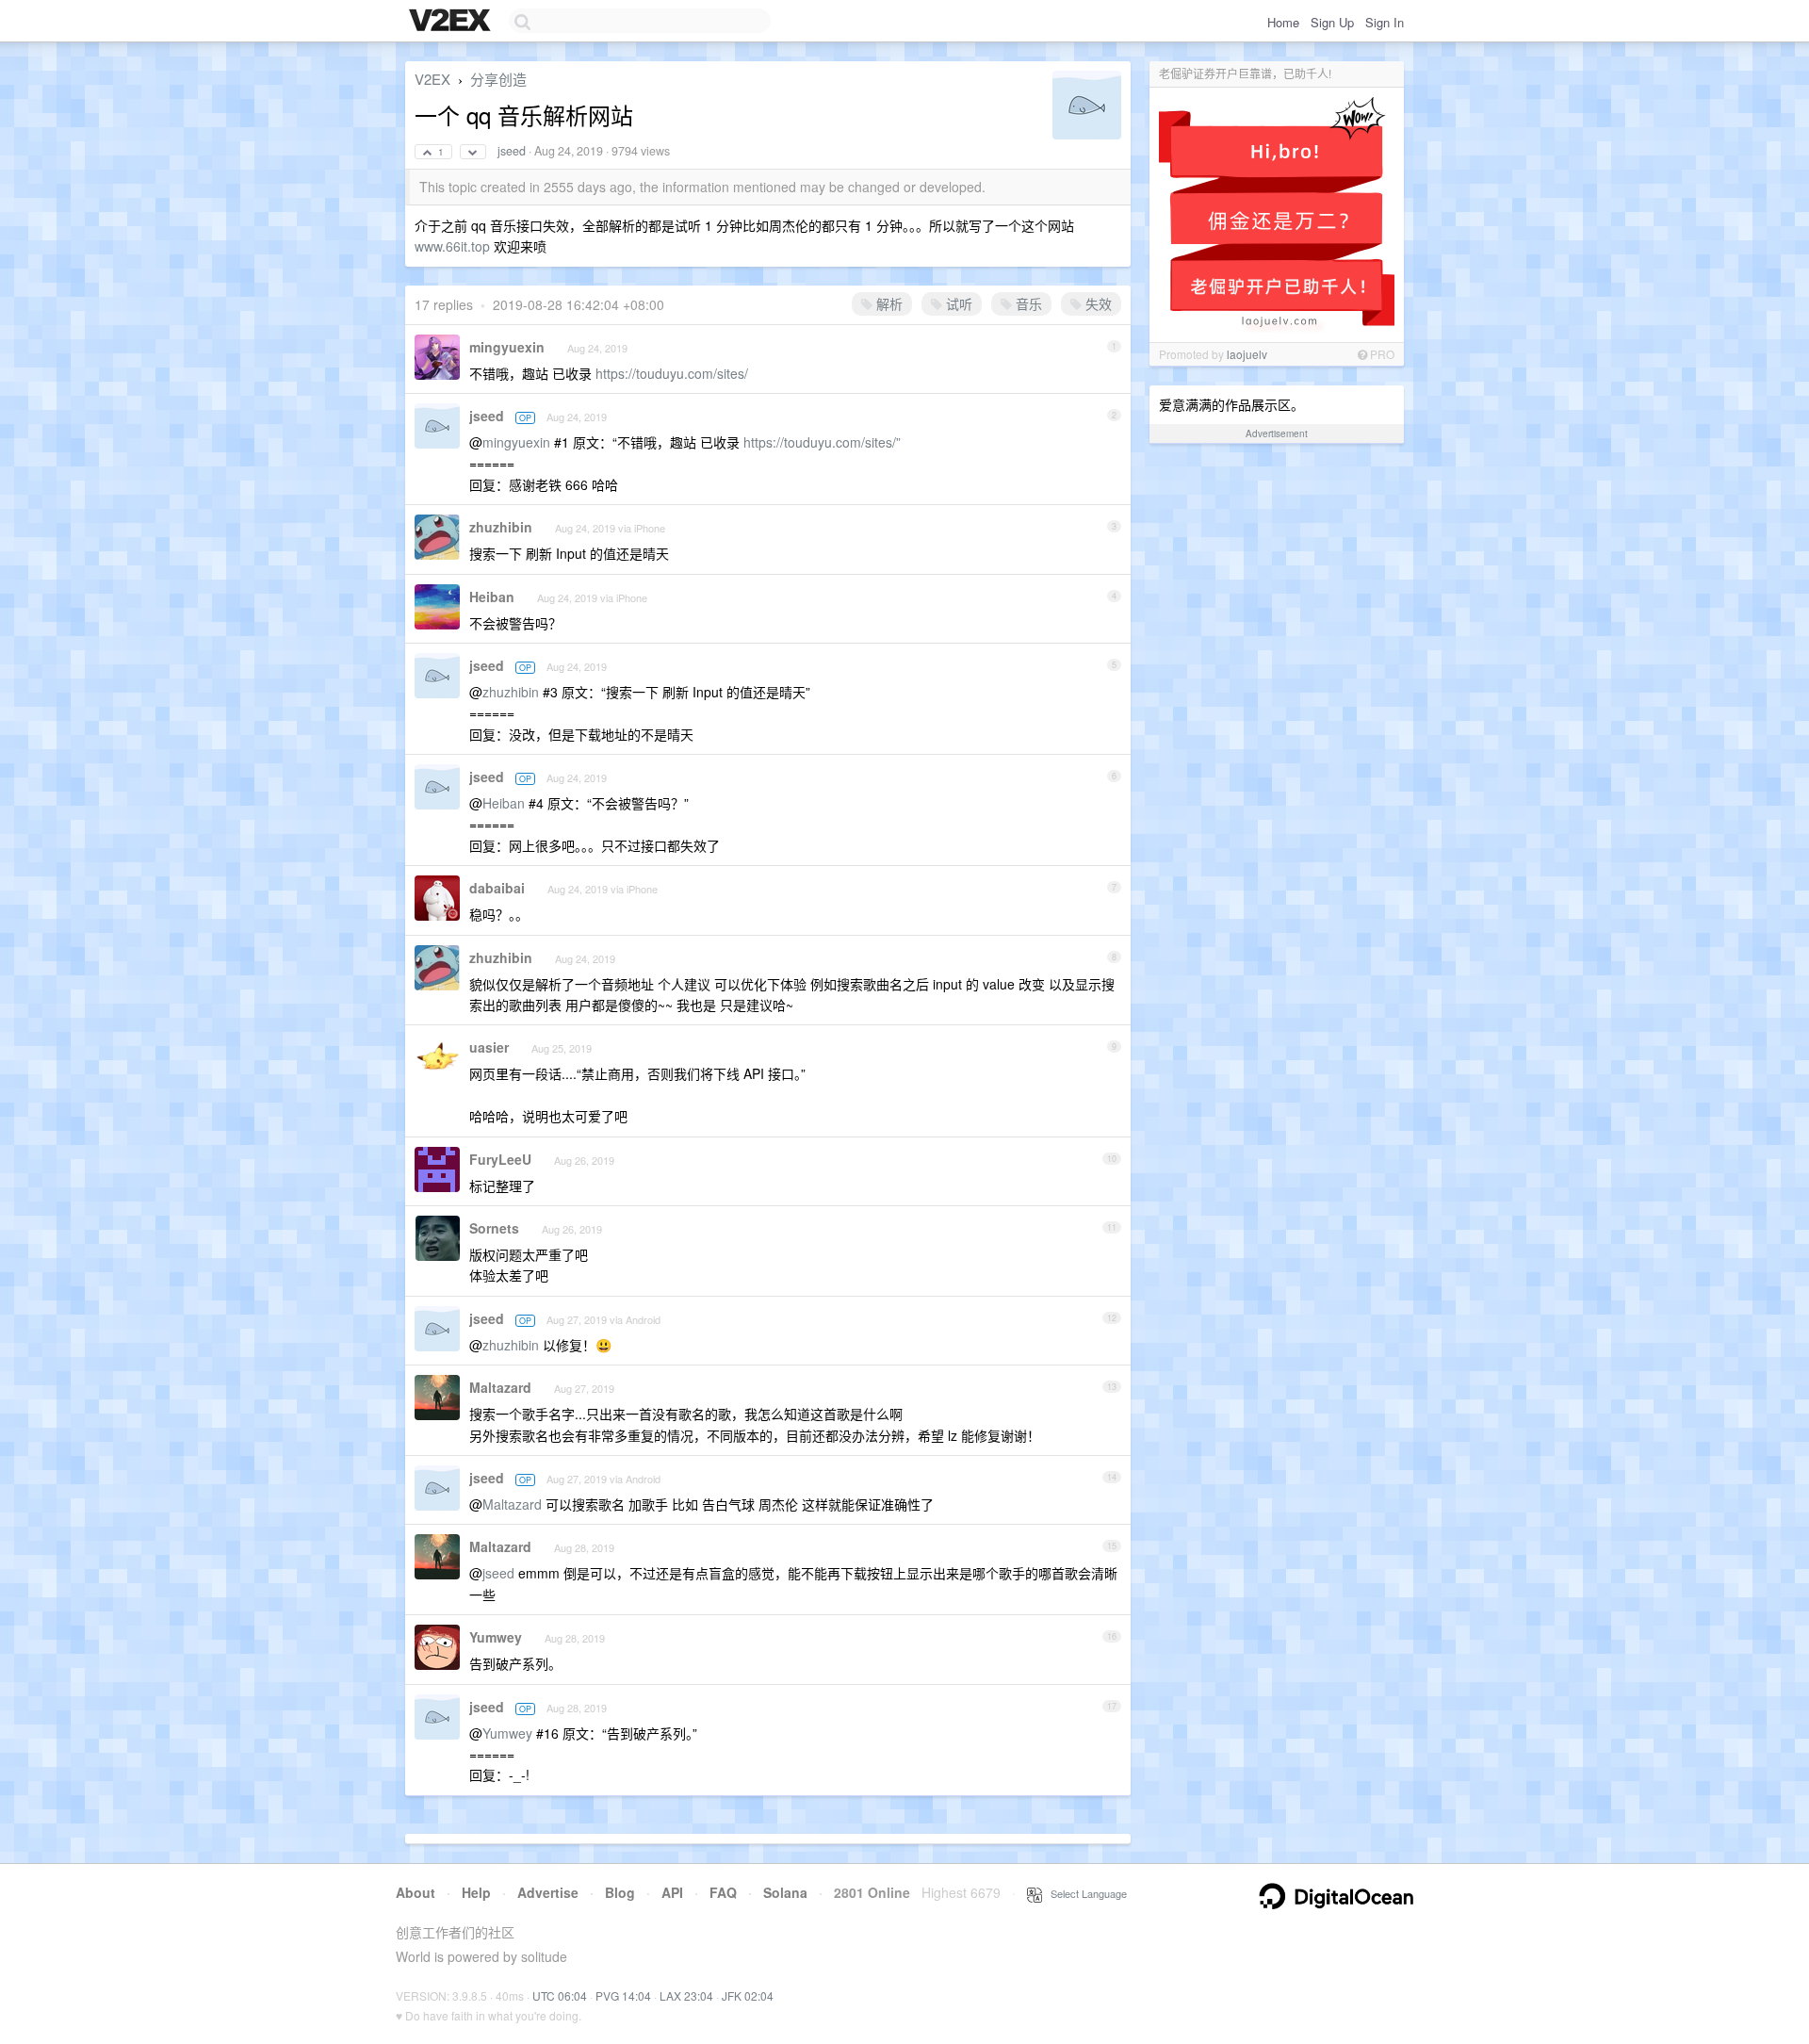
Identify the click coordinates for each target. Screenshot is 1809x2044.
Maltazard (500, 1387)
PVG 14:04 (623, 1995)
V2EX (432, 79)
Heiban (492, 597)
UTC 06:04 (560, 1995)
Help (476, 1892)
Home (1283, 22)
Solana (785, 1892)
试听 (957, 303)
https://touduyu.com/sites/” (822, 442)
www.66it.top (452, 246)
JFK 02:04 (748, 1995)
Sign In (1385, 22)
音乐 (1027, 303)
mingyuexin (507, 347)
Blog (620, 1892)
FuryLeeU (500, 1159)
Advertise (548, 1892)
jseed (512, 151)
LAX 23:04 (686, 1995)
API (672, 1892)
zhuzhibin (501, 527)
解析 (888, 303)
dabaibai (497, 888)
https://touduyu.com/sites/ (672, 373)
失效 (1097, 303)
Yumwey (496, 1637)
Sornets (494, 1228)
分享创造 (498, 79)
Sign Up (1332, 22)
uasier (489, 1047)
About (416, 1892)
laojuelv (1247, 354)
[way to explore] (452, 22)
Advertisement (1277, 433)
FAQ (723, 1892)
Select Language (1084, 1893)
